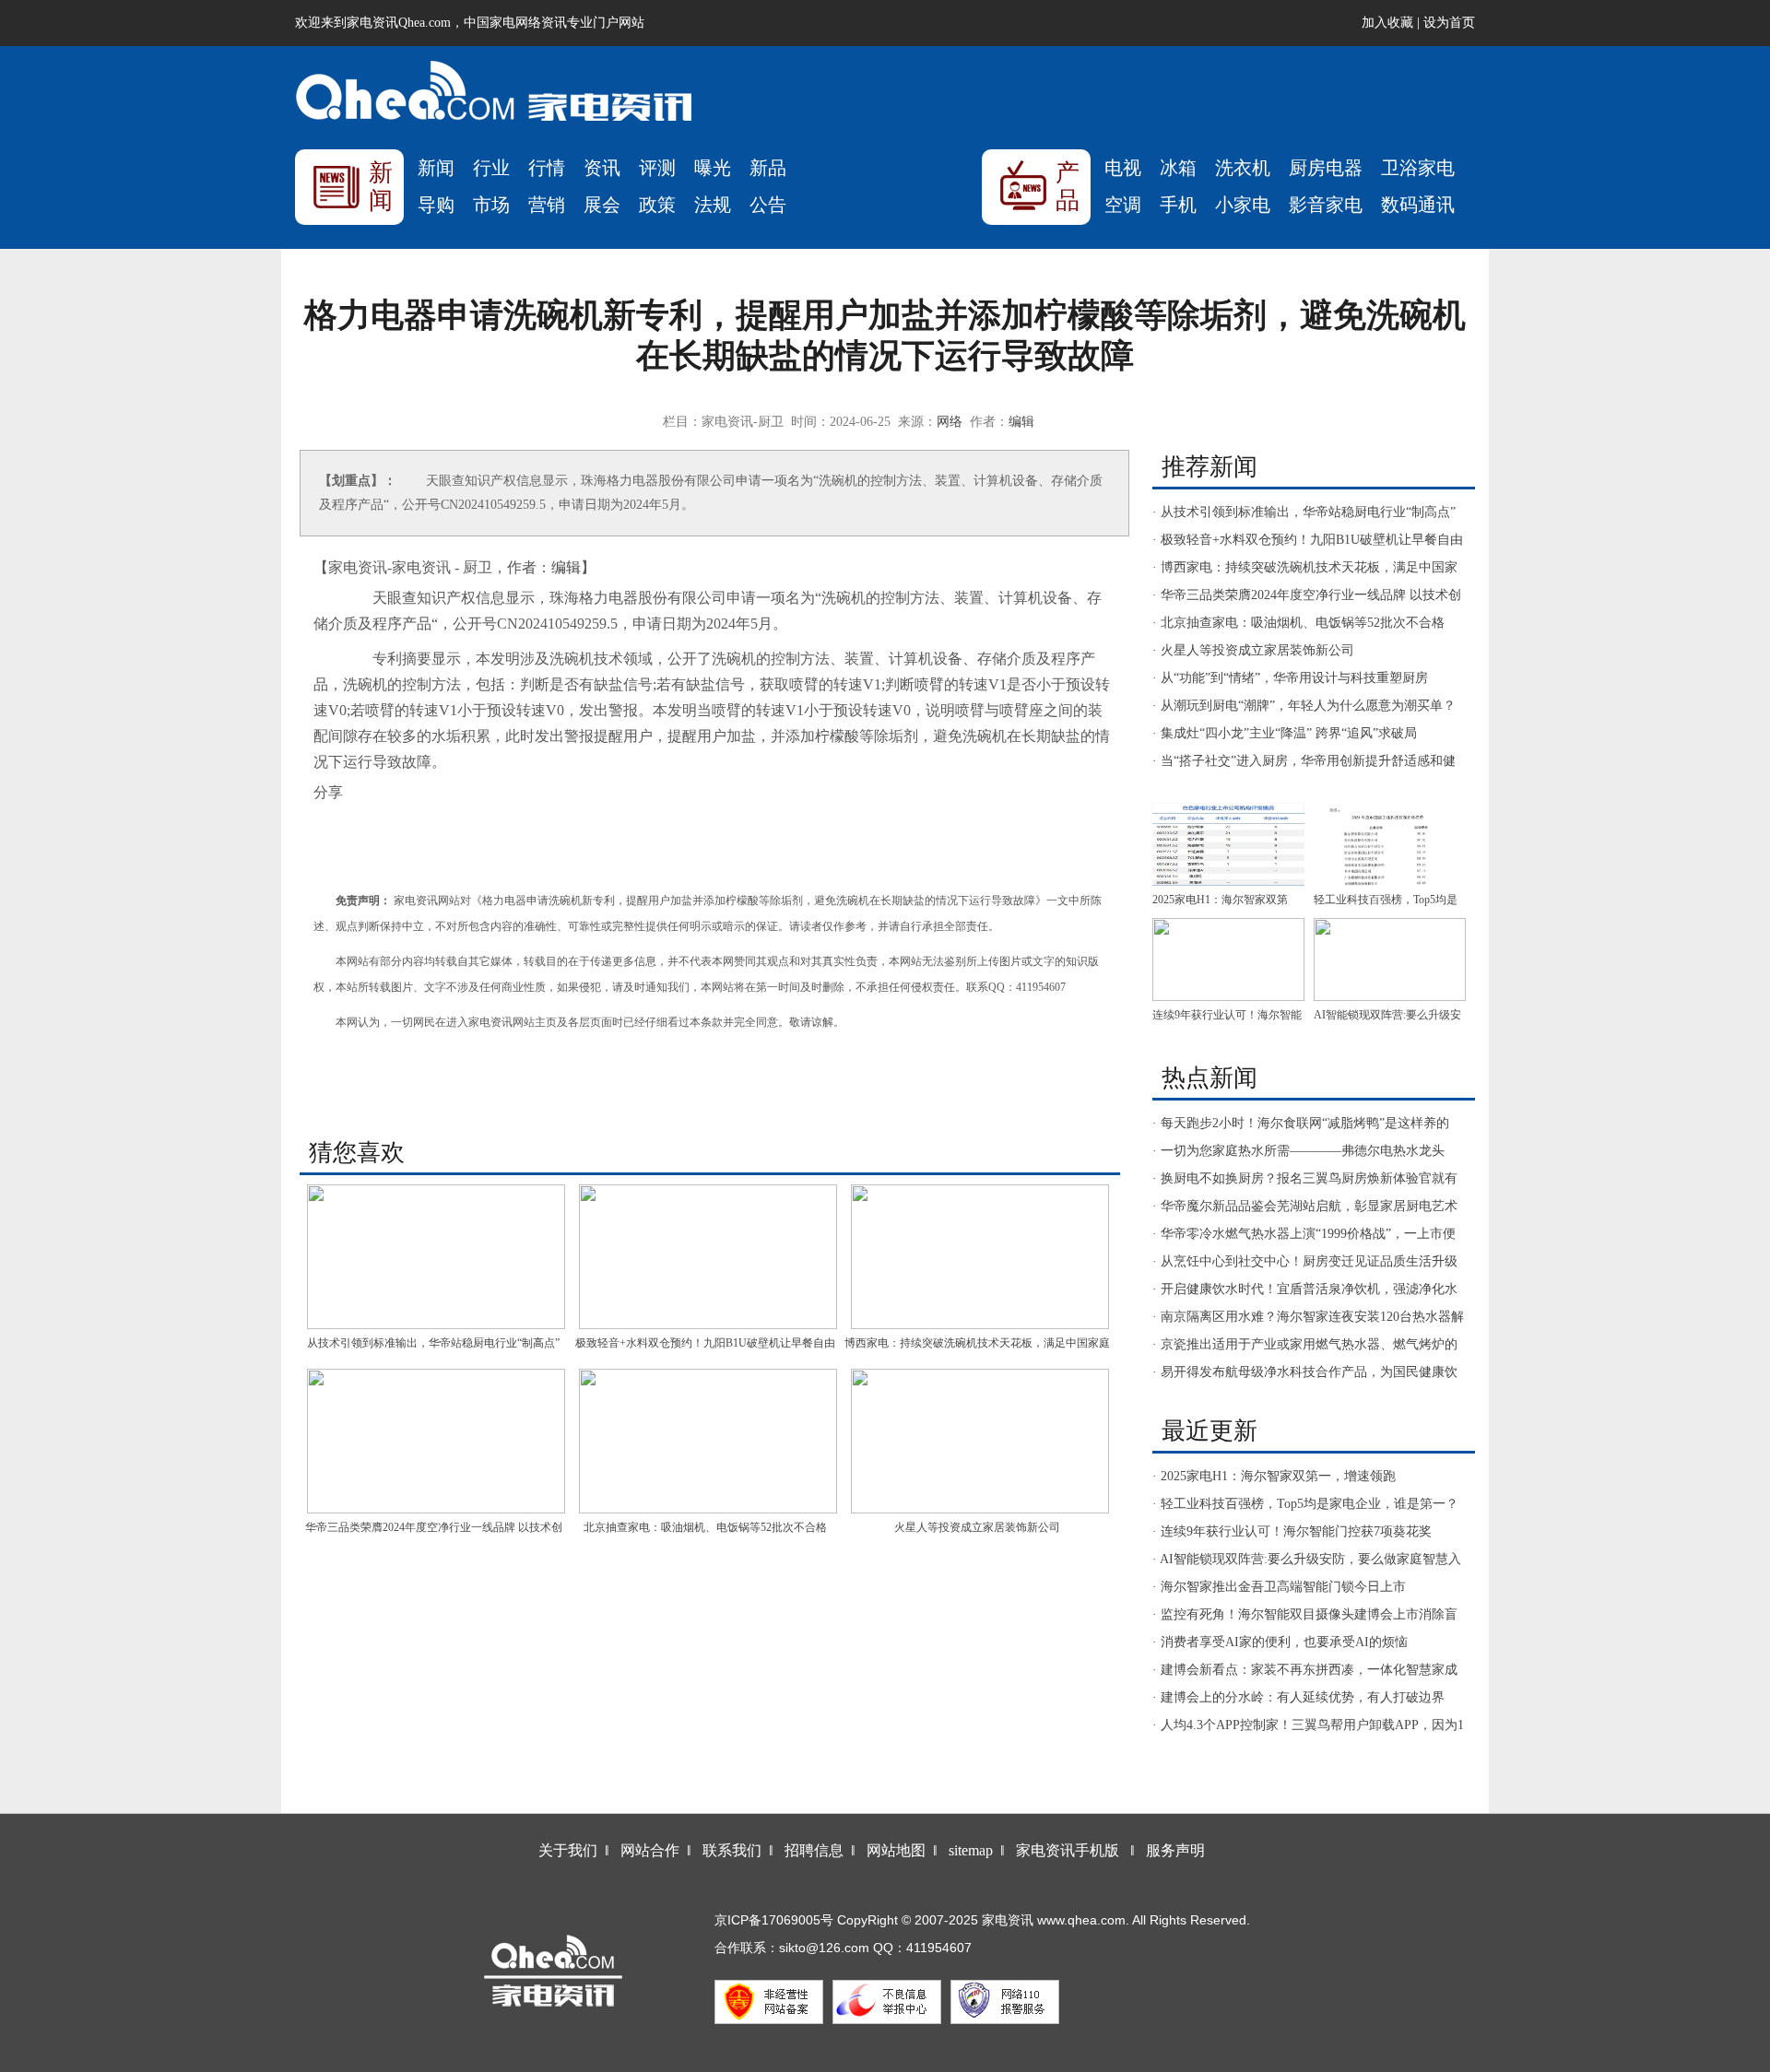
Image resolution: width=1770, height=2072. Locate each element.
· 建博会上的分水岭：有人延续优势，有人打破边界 (1298, 1697)
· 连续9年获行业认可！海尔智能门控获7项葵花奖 (1292, 1531)
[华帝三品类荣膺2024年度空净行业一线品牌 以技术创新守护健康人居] (436, 1441)
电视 (1123, 168)
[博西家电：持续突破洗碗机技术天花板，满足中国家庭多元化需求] (979, 1257)
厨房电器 (1326, 168)
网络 (950, 422)
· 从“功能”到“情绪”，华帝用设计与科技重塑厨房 (1290, 678)
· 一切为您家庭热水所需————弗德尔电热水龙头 (1298, 1151)
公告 (768, 205)
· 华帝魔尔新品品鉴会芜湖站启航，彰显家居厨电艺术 (1305, 1206)
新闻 (436, 168)
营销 (547, 205)
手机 (1178, 205)
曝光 (713, 168)
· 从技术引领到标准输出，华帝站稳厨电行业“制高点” (1304, 512)
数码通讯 (1418, 205)
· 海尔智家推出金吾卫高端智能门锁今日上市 (1279, 1587)
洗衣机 (1243, 168)
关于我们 (568, 1850)
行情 (547, 168)
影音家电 (1326, 205)
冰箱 (1178, 168)
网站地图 (896, 1850)
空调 (1123, 205)
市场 (491, 205)
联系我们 (732, 1850)
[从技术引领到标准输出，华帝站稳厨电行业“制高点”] (436, 1257)
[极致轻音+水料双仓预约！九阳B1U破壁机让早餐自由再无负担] (708, 1257)
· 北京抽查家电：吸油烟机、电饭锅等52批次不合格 (1298, 623)
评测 (657, 168)
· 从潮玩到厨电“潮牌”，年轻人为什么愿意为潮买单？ (1304, 706)
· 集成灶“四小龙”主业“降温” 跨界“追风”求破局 (1285, 733)
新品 (768, 168)
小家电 (1243, 205)
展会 (602, 205)
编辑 (1021, 422)
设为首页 (1449, 23)
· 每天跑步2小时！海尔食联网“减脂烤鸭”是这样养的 (1301, 1123)
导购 (436, 205)
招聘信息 (814, 1850)
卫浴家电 (1418, 168)
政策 (657, 205)
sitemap (971, 1850)
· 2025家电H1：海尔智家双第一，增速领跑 (1274, 1476)
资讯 (602, 168)
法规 (713, 205)
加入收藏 (1387, 23)
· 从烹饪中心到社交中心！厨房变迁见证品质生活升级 (1305, 1261)
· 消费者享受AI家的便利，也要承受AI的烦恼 (1280, 1642)
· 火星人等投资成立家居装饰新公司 (1253, 650)
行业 (491, 168)
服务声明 (1175, 1850)
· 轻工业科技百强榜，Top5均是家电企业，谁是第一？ (1305, 1504)
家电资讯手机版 (1068, 1850)
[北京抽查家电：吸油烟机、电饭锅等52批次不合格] (708, 1441)
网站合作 (650, 1850)
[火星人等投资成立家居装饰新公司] (979, 1441)
